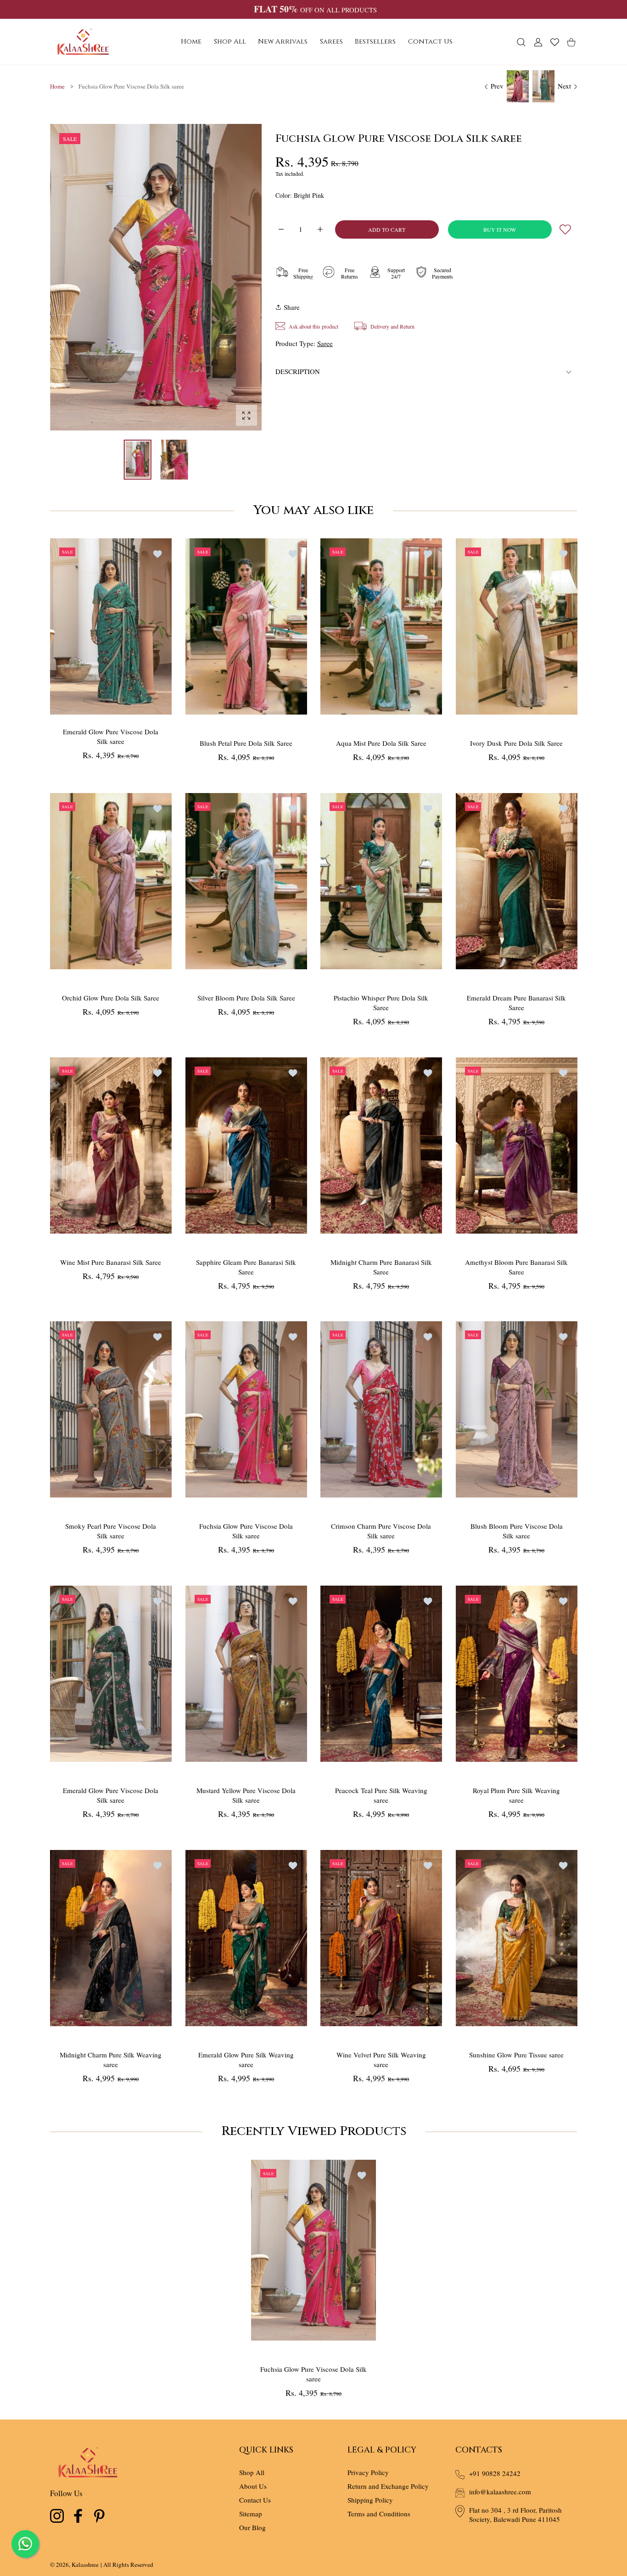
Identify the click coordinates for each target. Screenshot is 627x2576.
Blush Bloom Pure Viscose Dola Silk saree (516, 1531)
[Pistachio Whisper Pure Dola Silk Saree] (381, 881)
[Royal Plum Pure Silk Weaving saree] (517, 1674)
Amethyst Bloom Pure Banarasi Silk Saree (516, 1266)
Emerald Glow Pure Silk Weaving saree (246, 2059)
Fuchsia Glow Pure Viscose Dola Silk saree (246, 1531)
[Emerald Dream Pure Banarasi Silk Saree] (517, 881)
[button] (233, 278)
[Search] (521, 42)
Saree (325, 343)
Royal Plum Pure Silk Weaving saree (516, 1795)
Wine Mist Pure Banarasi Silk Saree (111, 1262)
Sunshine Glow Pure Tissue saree (516, 2054)
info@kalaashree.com (500, 2492)
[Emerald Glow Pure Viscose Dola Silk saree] (111, 626)
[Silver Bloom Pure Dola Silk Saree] (246, 881)
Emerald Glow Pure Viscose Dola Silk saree (111, 736)
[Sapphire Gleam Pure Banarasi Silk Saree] (246, 1146)
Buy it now (500, 229)
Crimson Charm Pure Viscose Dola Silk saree (381, 1531)
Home (57, 86)
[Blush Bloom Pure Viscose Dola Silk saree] (517, 1409)
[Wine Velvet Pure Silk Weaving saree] (381, 1938)
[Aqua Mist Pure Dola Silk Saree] (381, 626)
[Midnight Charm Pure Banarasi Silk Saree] (381, 1146)
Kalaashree (85, 2565)
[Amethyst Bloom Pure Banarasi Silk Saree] (517, 1146)
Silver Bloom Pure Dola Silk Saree (246, 998)
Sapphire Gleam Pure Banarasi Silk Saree (246, 1266)
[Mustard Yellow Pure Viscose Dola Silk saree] (246, 1674)
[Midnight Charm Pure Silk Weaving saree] (111, 1938)
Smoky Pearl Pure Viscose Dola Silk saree (111, 1531)
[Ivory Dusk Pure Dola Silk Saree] (517, 626)
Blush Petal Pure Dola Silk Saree (246, 743)
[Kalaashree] (83, 42)
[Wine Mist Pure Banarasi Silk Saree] (111, 1146)
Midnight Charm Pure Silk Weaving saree (111, 2059)
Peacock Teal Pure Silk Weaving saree (381, 1795)
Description (298, 371)
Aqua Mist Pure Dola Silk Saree (381, 743)
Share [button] (292, 307)
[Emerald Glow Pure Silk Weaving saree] (246, 1938)
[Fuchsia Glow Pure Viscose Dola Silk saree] (246, 1409)
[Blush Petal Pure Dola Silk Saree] (246, 626)
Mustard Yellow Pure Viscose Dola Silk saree (246, 1795)
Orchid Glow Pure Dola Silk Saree (111, 998)
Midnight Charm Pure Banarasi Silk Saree (381, 1266)
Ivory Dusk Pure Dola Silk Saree (516, 743)
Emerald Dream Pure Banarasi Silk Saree (516, 1003)
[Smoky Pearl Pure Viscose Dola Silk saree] (111, 1409)
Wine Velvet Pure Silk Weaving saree (381, 2059)
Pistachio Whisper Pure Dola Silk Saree (381, 1003)
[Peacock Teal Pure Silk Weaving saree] (381, 1674)
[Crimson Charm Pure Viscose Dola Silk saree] (381, 1409)
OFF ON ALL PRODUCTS (315, 10)
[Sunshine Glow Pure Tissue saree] (517, 1938)
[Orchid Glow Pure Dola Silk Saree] (111, 881)
